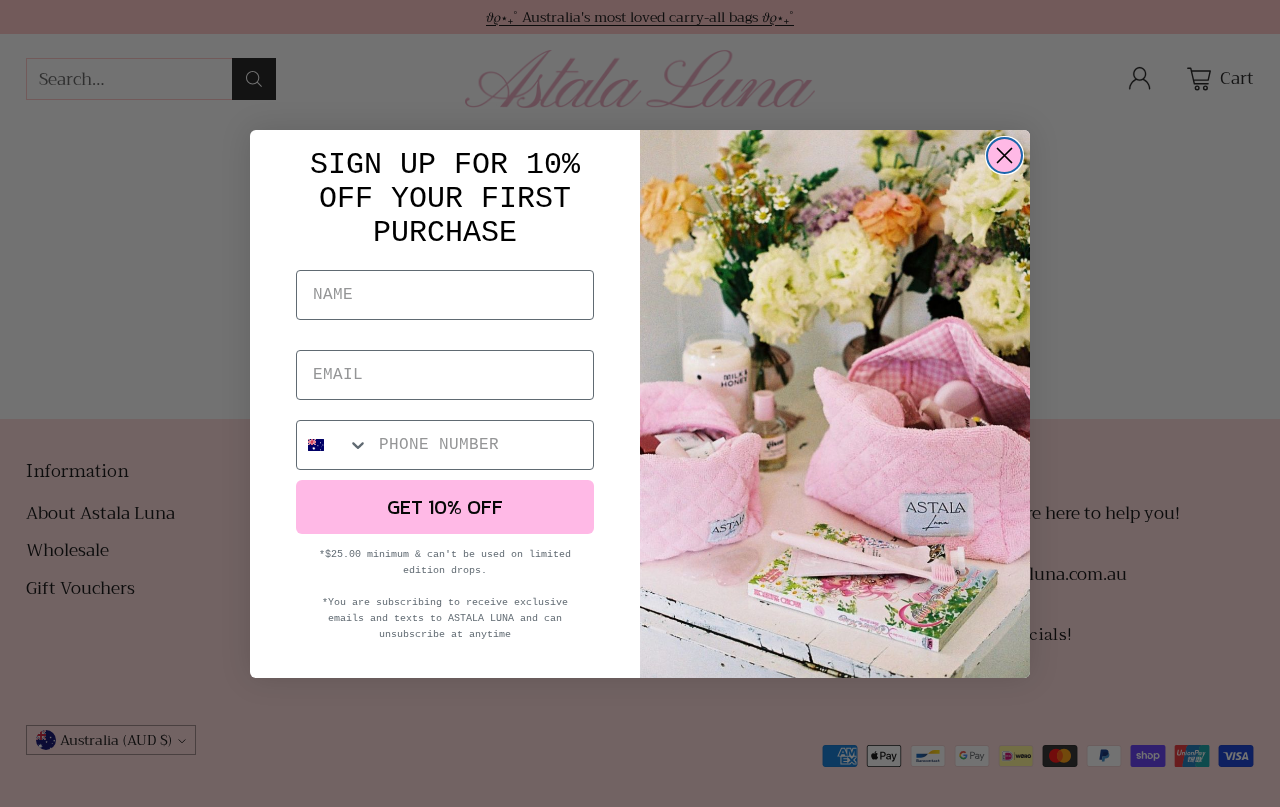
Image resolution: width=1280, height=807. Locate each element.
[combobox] (333, 445)
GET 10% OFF (445, 507)
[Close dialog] (1004, 155)
